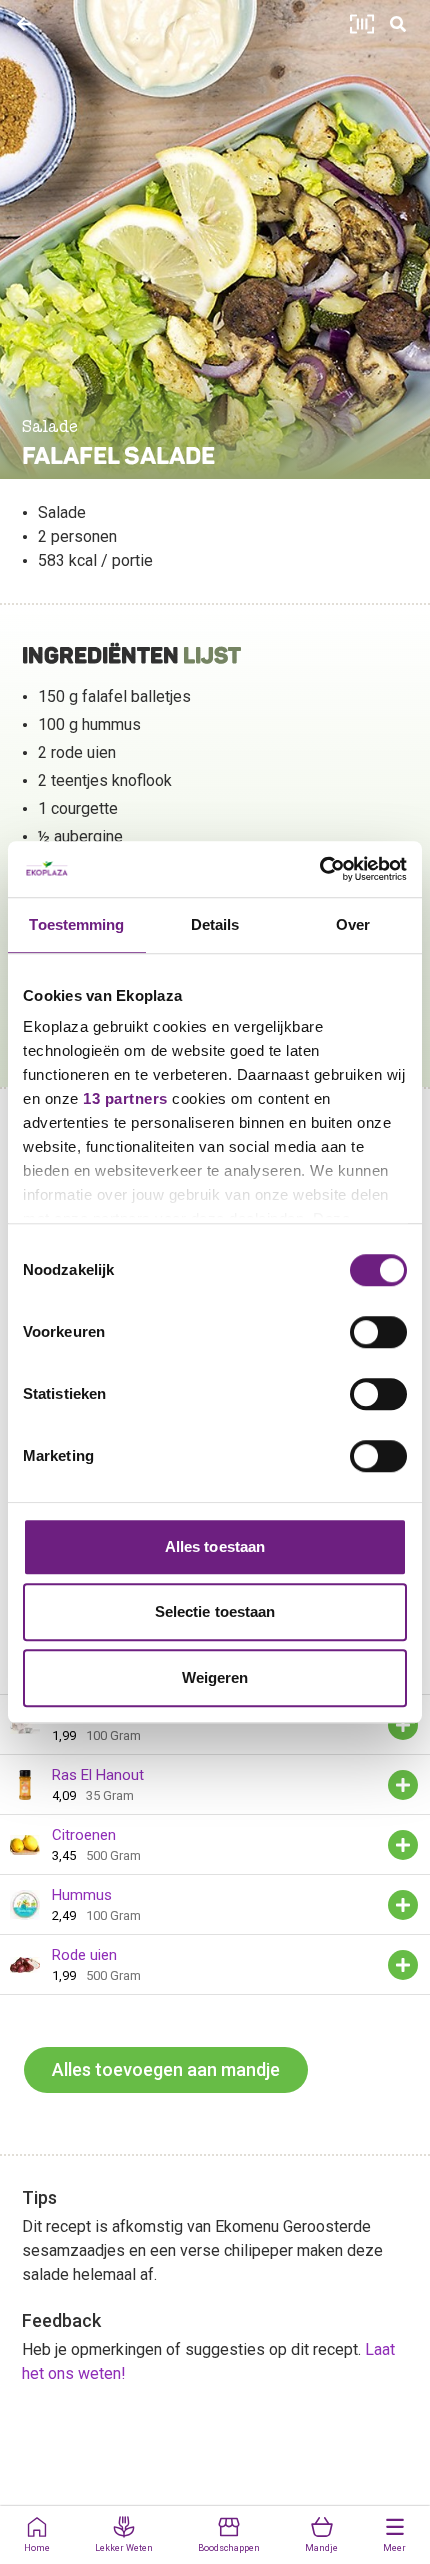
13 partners (125, 1098)
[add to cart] (403, 1725)
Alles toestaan (215, 1546)
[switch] (378, 1332)
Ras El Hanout (98, 1775)
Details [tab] (215, 924)
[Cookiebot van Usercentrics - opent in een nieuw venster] (319, 869)
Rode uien (84, 1955)
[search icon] (398, 24)
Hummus (82, 1895)
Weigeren (215, 1677)
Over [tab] (353, 924)
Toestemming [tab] (76, 924)
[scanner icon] (362, 24)
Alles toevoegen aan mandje (166, 2069)
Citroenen (84, 1835)
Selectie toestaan (215, 1611)
